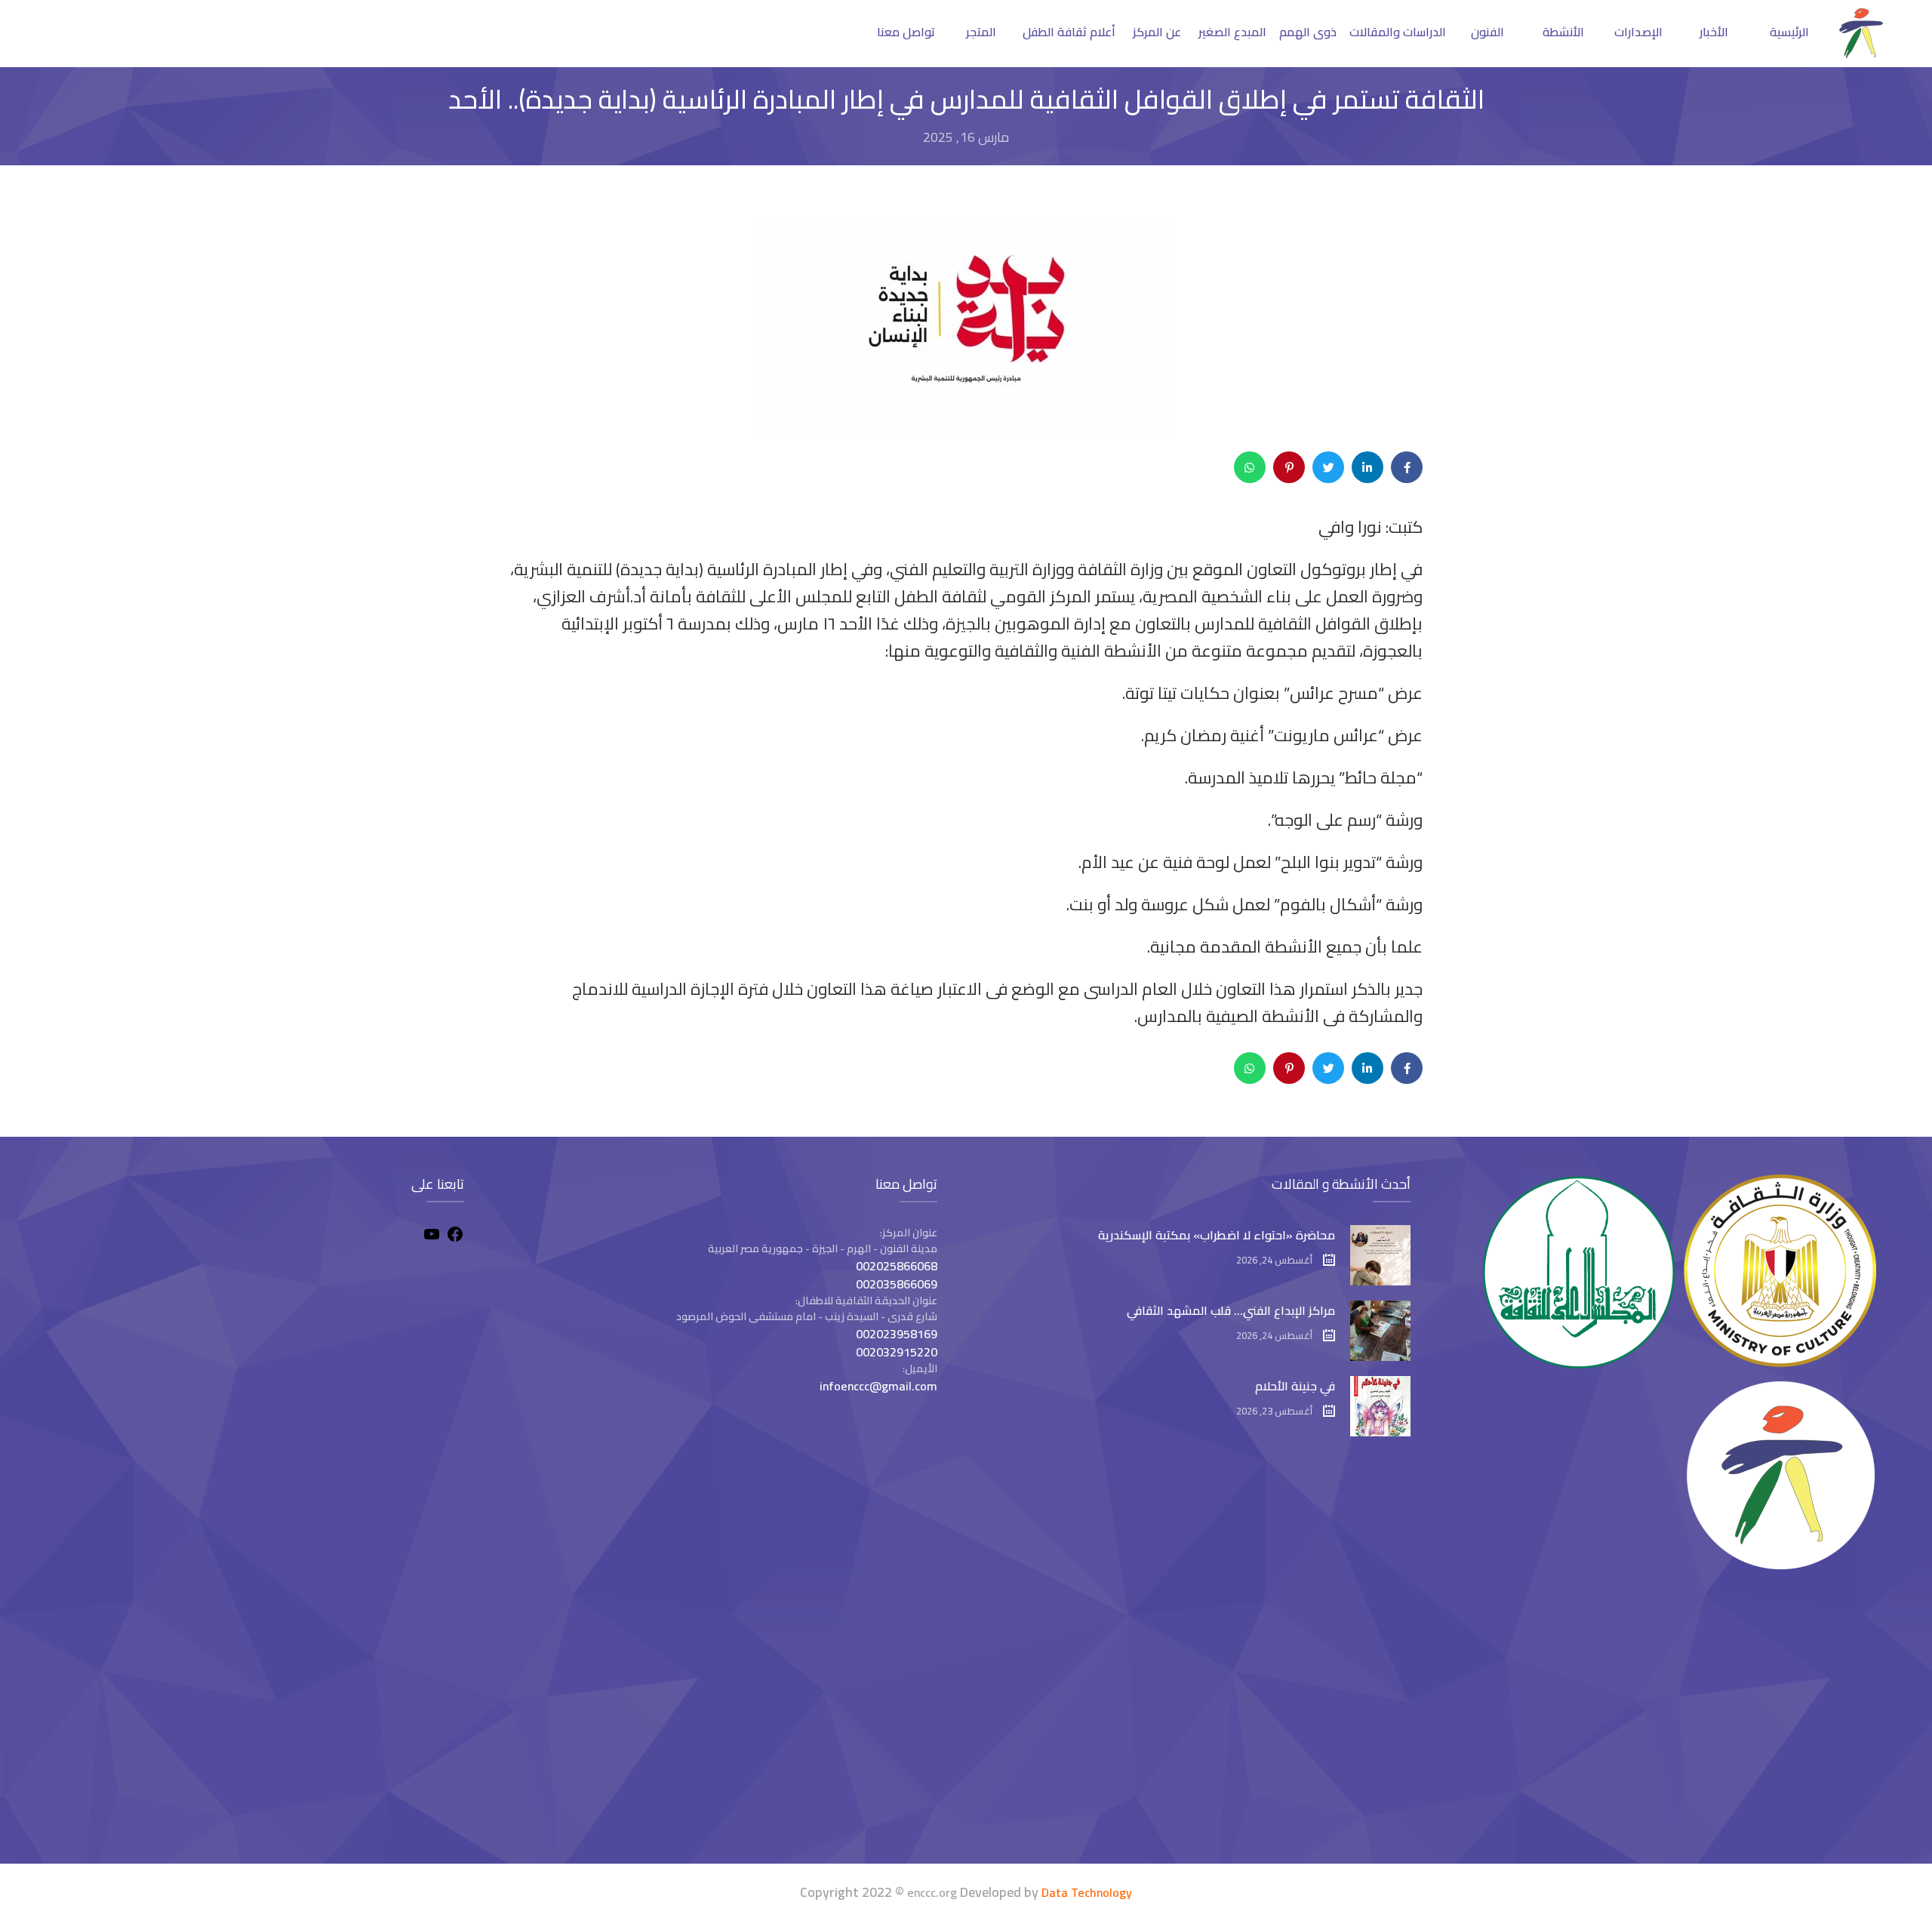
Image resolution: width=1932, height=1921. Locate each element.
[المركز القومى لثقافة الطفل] (1861, 54)
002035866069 (897, 1284)
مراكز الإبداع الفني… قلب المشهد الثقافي (1231, 1310)
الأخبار (1714, 32)
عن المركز (1157, 32)
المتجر (981, 32)
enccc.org (932, 1892)
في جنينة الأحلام (1295, 1386)
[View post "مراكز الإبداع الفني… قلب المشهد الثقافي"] (1380, 1331)
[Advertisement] (256, 1720)
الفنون (1487, 32)
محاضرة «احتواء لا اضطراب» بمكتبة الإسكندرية (1217, 1235)
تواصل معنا (906, 32)
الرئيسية (1789, 32)
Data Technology (1087, 1892)
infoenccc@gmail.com (878, 1386)
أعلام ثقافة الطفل (1069, 32)
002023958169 (897, 1334)
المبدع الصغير (1232, 32)
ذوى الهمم (1308, 32)
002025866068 (897, 1266)
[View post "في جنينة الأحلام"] (1380, 1406)
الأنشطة (1563, 32)
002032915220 (897, 1352)
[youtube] (432, 1236)
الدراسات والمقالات (1398, 32)
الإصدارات (1638, 32)
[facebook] (455, 1236)
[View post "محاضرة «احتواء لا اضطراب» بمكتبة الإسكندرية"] (1380, 1255)
